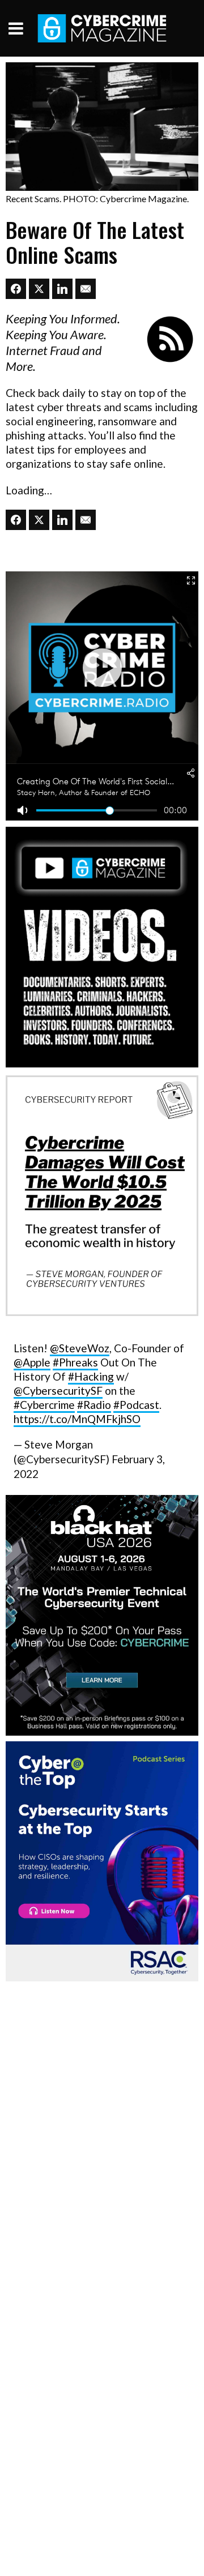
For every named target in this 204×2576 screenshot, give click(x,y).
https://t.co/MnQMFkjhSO (77, 1419)
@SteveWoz (80, 1348)
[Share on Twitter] (39, 289)
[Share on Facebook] (16, 289)
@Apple (32, 1362)
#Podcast (136, 1405)
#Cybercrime (44, 1405)
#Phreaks (75, 1362)
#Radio (94, 1405)
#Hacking (91, 1376)
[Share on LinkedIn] (62, 289)
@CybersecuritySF (58, 1390)
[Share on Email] (86, 289)
